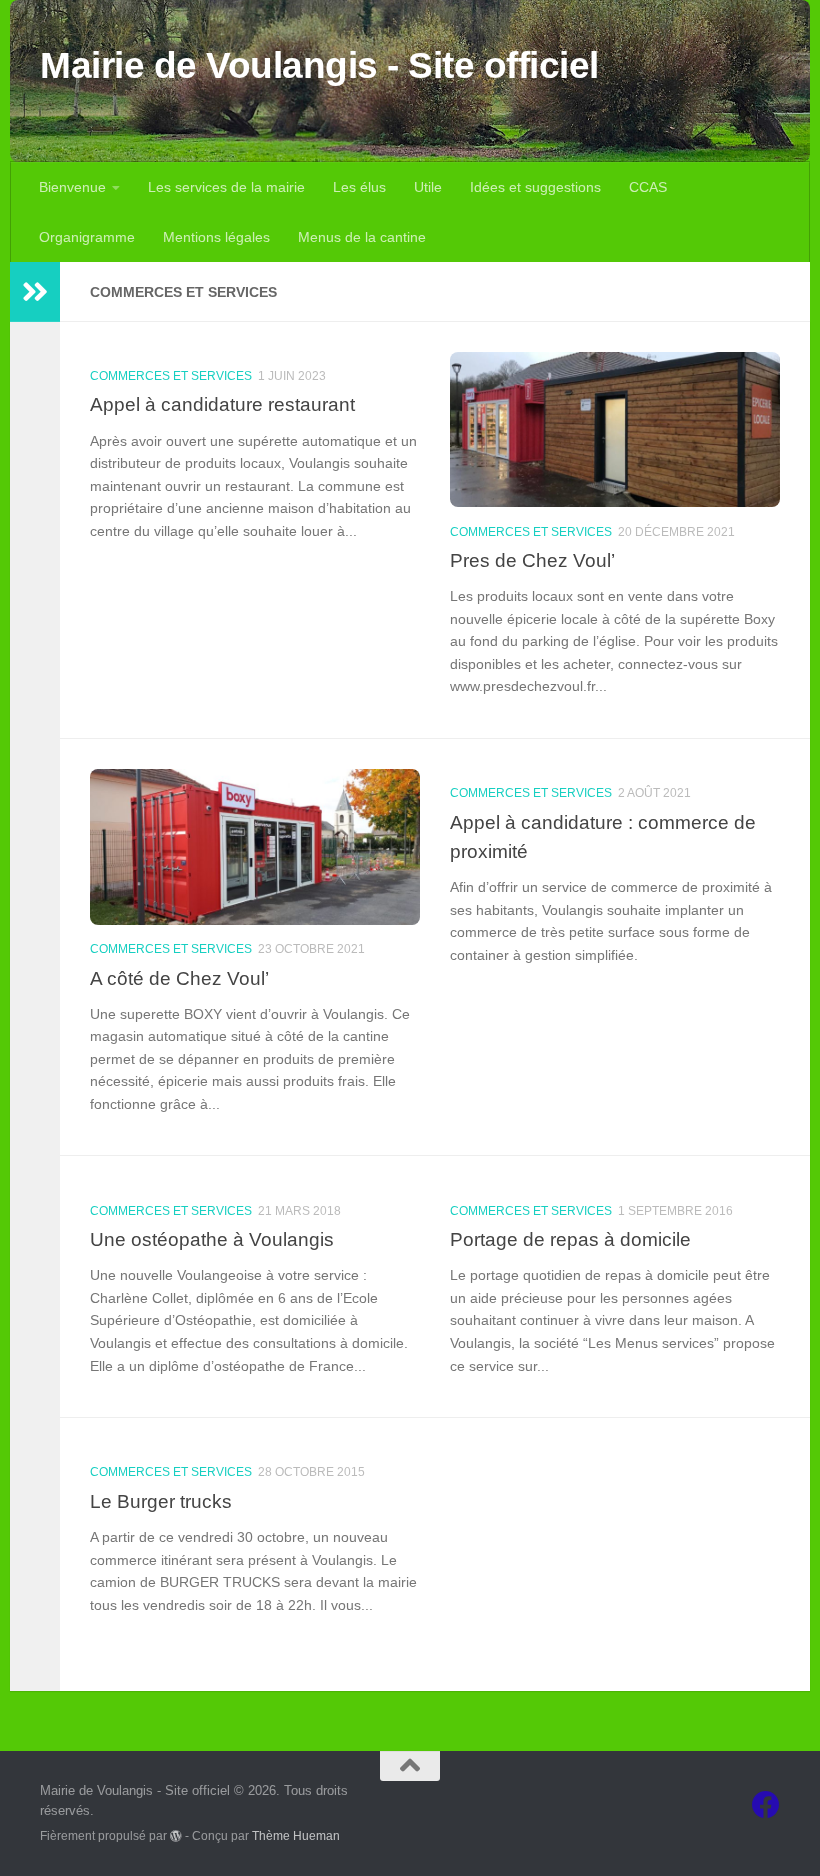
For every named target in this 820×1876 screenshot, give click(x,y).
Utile (428, 187)
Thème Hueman (296, 1835)
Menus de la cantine (362, 237)
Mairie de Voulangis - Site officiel (319, 65)
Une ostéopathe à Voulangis (212, 1239)
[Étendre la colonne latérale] (35, 292)
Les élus (359, 187)
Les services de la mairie (226, 187)
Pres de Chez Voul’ (532, 560)
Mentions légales (216, 237)
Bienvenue (72, 187)
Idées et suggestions (535, 187)
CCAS (648, 187)
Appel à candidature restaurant (222, 404)
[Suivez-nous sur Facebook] (766, 1805)
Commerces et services (171, 376)
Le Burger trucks (161, 1501)
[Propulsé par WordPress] (176, 1836)
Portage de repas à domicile (570, 1239)
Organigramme (87, 237)
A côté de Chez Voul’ (179, 978)
